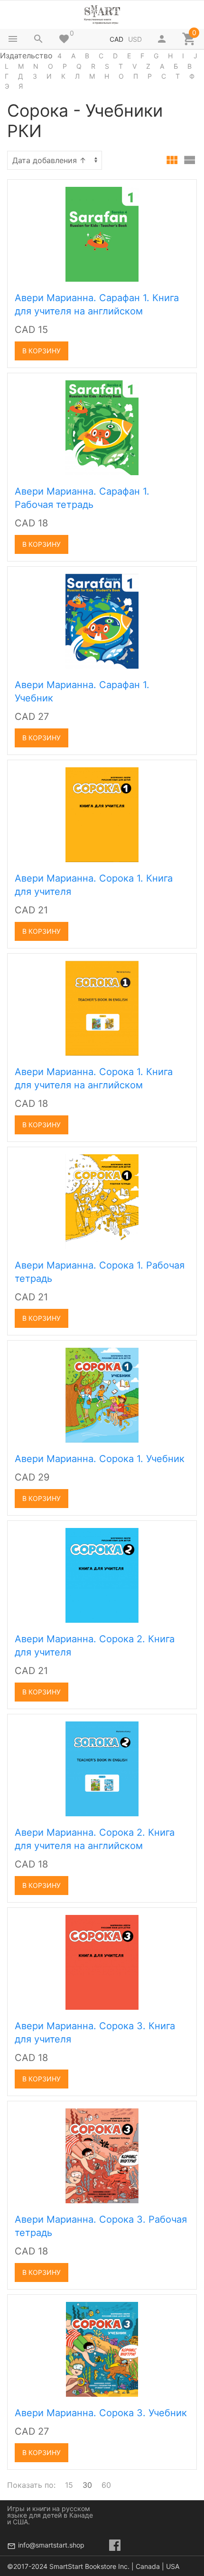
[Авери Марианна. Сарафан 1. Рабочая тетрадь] (102, 427)
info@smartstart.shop (51, 2545)
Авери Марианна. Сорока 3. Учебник (101, 2413)
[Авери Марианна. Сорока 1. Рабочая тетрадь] (102, 1201)
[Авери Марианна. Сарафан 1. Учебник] (102, 620)
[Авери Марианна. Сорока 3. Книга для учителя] (102, 1961)
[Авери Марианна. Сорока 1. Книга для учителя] (102, 814)
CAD (116, 39)
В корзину (42, 351)
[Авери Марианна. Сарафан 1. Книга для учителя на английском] (102, 233)
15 (69, 2485)
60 (106, 2485)
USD (135, 39)
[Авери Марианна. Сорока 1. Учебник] (102, 1394)
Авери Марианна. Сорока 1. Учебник (100, 1459)
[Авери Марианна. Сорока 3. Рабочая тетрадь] (102, 2155)
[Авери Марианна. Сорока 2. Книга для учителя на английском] (102, 1768)
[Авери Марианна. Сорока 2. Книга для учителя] (102, 1574)
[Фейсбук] (115, 2545)
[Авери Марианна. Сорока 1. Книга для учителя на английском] (102, 1007)
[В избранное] (179, 190)
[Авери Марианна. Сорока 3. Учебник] (102, 2348)
